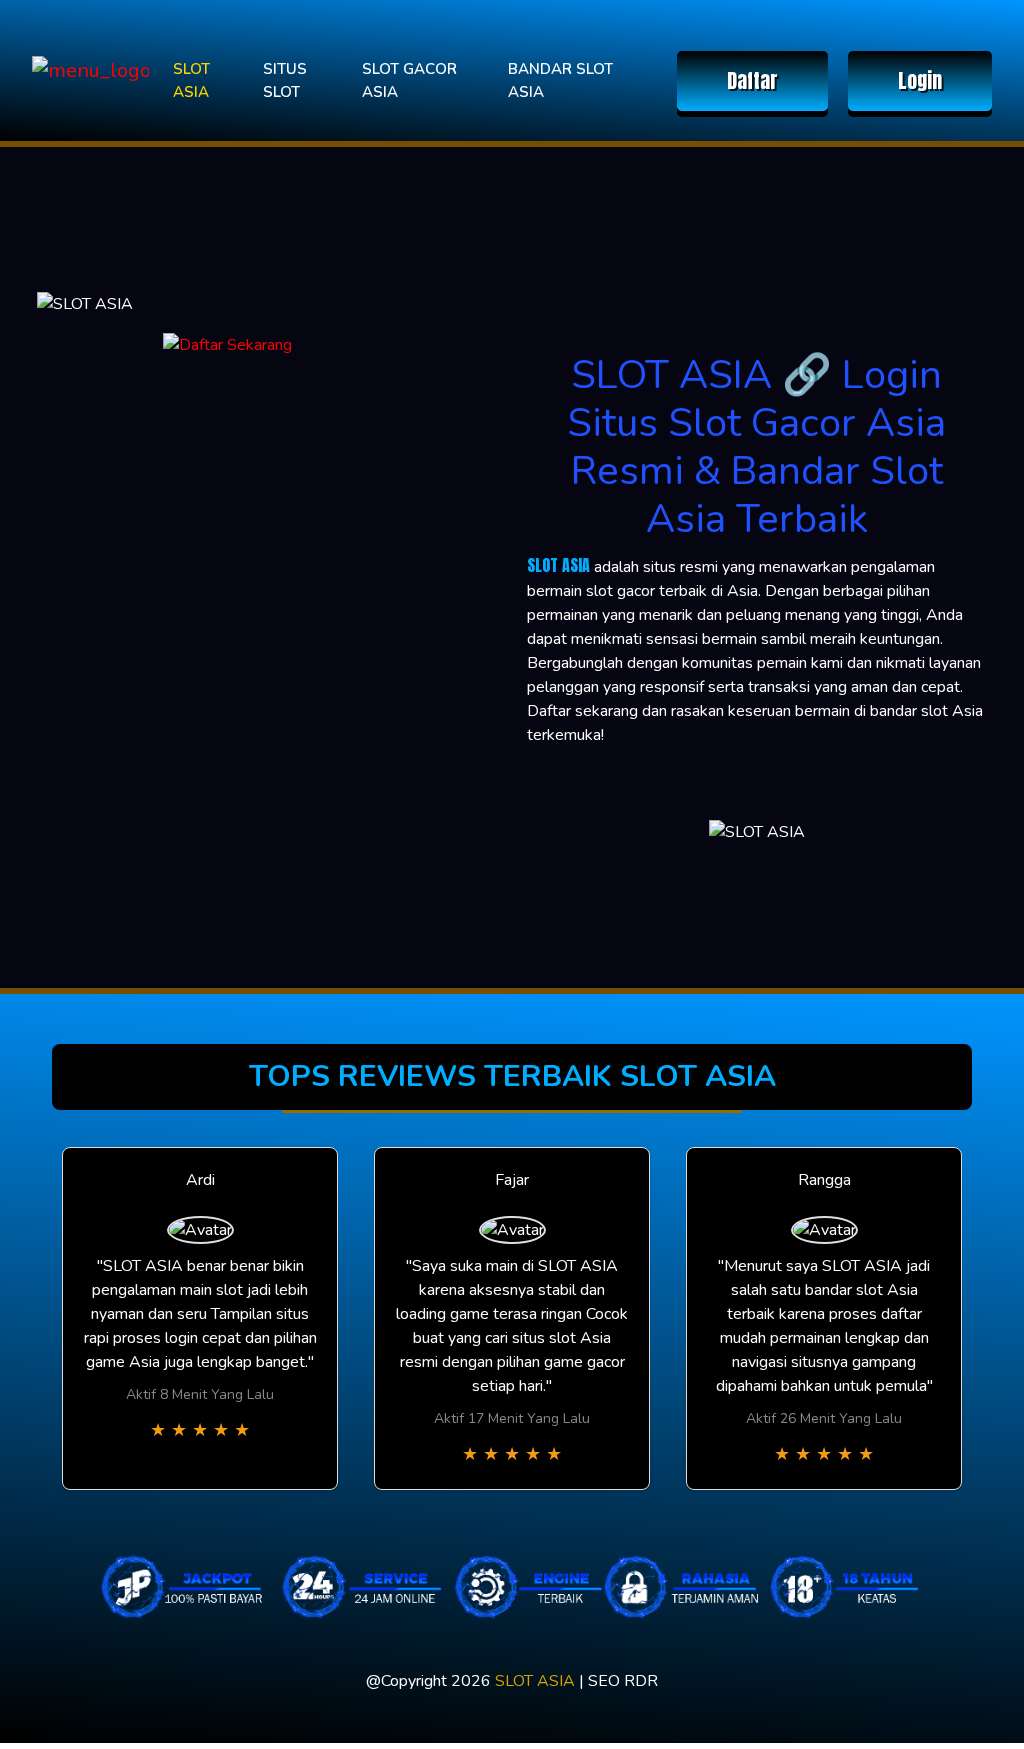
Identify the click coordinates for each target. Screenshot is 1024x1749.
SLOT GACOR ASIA (409, 80)
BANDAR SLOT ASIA (560, 80)
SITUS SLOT (285, 80)
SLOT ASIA (191, 80)
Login (920, 80)
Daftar (752, 80)
